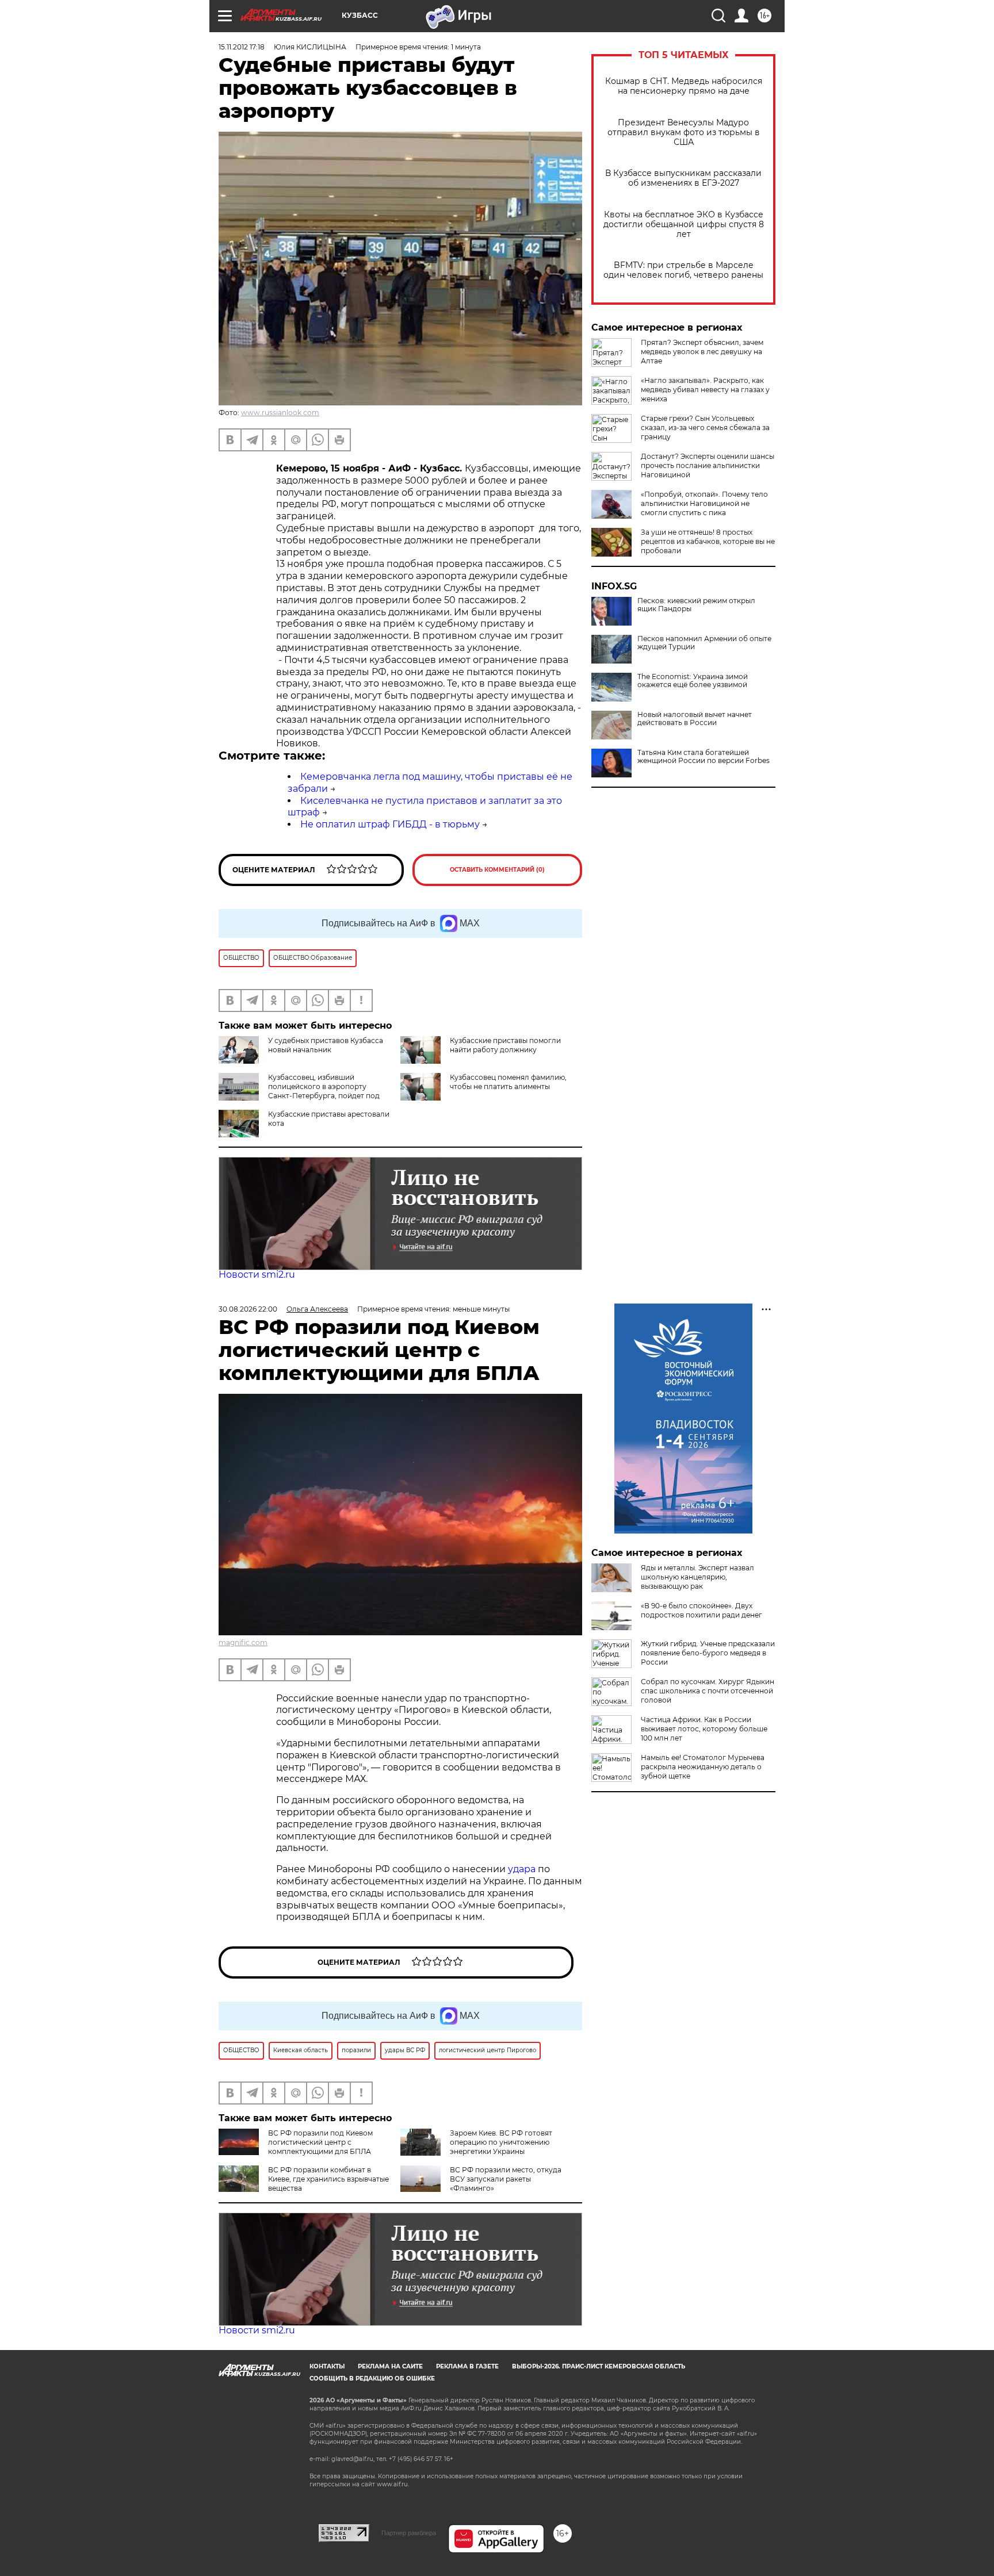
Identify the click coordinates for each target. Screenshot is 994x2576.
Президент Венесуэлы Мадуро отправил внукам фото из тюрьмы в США (684, 133)
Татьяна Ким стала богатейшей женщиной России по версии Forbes (704, 757)
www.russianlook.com (280, 413)
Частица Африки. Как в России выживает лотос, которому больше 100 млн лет (704, 1729)
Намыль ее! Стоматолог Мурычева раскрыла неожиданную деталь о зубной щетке (703, 1767)
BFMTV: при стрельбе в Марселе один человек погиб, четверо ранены (683, 270)
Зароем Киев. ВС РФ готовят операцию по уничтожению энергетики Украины (501, 2142)
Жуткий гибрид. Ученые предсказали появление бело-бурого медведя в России (708, 1653)
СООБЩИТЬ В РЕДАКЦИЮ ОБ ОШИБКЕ (372, 2378)
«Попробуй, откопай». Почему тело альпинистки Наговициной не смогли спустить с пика (704, 503)
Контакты (327, 2366)
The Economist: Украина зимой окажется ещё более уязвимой (693, 681)
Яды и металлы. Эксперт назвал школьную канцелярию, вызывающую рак (697, 1577)
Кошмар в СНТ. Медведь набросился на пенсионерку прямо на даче (684, 86)
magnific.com (243, 1642)
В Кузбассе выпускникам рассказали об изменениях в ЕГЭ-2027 (683, 178)
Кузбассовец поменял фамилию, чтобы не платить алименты (508, 1082)
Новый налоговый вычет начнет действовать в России (695, 719)
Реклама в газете (467, 2366)
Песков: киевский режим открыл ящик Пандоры (696, 605)
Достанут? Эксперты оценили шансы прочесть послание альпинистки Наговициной (708, 465)
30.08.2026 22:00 (248, 1309)
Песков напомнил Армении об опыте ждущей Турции (704, 643)
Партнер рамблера (409, 2533)
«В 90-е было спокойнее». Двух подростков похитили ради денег (701, 1610)
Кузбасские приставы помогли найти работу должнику (505, 1045)
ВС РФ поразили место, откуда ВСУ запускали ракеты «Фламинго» (506, 2179)
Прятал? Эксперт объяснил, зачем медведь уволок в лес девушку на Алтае (702, 352)
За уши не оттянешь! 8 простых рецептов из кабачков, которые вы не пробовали (708, 541)
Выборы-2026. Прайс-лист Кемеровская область (599, 2366)
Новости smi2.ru (257, 1274)
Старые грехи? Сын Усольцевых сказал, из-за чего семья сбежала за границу (705, 428)
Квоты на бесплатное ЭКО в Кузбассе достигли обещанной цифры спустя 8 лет (684, 225)
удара (523, 1869)
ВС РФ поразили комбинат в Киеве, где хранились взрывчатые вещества (328, 2179)
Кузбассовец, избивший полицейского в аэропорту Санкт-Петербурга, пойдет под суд (324, 1091)
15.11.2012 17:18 (242, 47)
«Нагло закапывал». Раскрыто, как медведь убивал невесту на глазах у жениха (705, 390)
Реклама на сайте (390, 2366)
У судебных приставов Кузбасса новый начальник (326, 1045)
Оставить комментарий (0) (497, 870)
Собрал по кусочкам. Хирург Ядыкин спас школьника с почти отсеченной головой (708, 1691)
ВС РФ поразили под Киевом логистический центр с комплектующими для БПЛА (320, 2142)
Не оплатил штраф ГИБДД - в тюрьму (390, 824)
